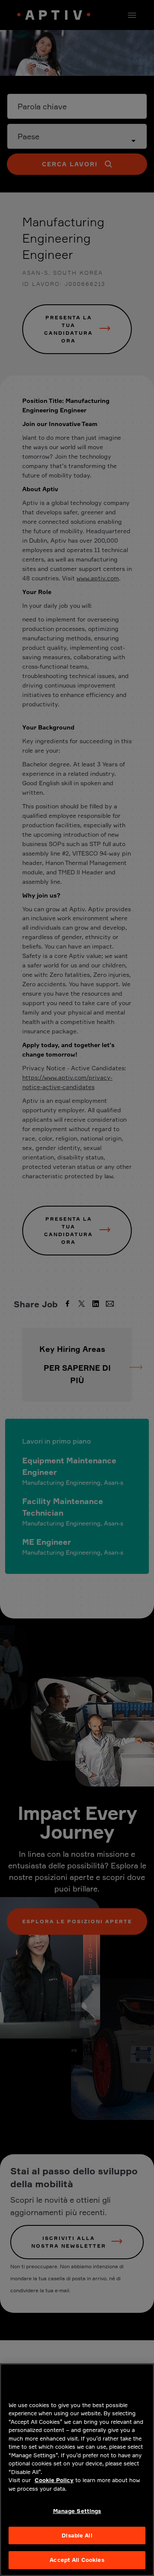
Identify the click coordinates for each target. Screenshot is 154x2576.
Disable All (77, 2535)
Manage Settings (77, 2511)
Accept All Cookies (77, 2560)
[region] (77, 2470)
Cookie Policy (54, 2480)
